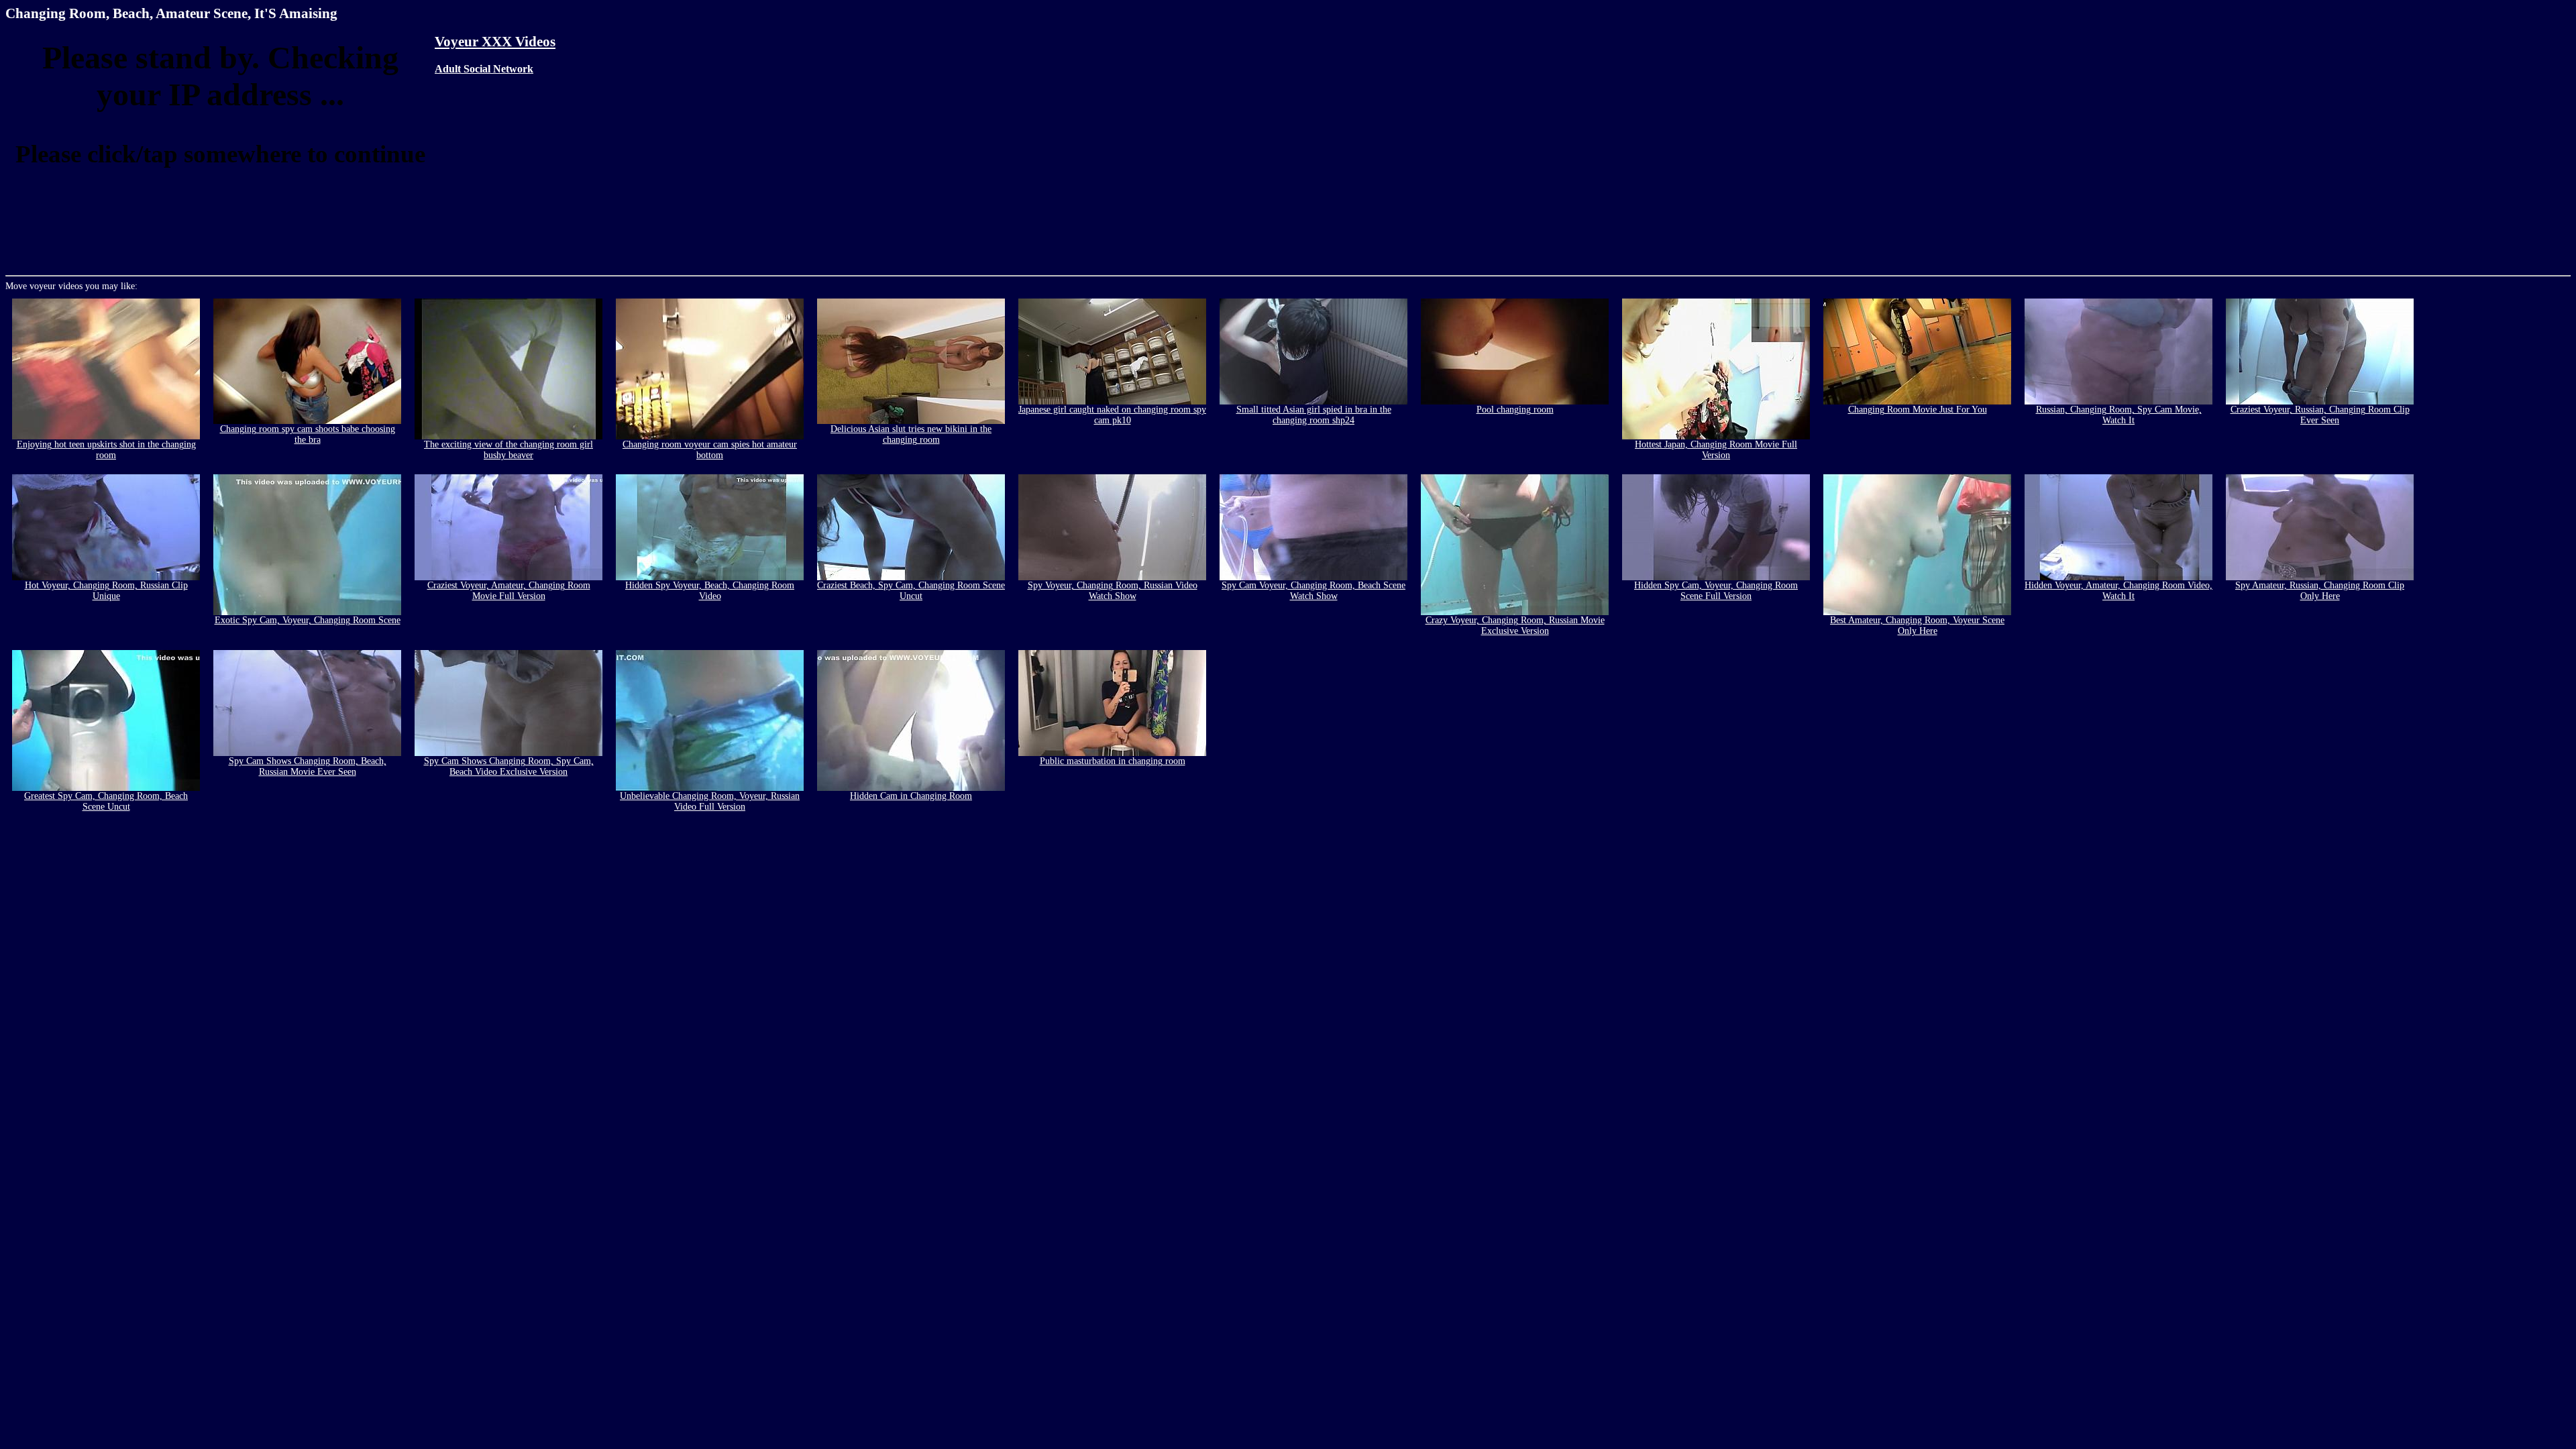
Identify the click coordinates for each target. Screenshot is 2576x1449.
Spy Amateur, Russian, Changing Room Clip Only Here (2320, 591)
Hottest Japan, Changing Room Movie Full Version (1716, 450)
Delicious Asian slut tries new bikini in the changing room (911, 434)
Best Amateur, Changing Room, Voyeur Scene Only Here (1917, 626)
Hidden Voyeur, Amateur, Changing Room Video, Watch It (2118, 591)
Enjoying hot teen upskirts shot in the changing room (106, 450)
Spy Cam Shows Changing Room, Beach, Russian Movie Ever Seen (308, 766)
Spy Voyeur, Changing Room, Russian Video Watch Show (1113, 591)
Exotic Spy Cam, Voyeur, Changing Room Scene (308, 620)
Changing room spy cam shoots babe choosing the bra (308, 434)
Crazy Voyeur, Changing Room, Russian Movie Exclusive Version (1515, 626)
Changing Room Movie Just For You (1918, 410)
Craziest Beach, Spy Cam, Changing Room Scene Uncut (911, 591)
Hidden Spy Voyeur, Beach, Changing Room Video (710, 591)
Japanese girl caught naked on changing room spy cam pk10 (1112, 415)
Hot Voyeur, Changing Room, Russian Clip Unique (106, 591)
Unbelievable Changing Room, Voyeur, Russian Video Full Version (710, 801)
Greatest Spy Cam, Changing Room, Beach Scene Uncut (106, 801)
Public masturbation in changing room (1113, 761)
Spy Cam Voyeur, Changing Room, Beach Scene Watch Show (1313, 591)
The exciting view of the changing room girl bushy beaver (508, 450)
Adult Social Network (484, 69)
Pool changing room (1515, 410)
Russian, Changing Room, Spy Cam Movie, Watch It (2119, 415)
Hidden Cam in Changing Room (911, 796)
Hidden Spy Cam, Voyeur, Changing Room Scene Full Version (1716, 591)
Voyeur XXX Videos (495, 42)
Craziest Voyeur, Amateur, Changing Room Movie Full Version (509, 591)
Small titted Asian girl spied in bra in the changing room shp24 (1314, 415)
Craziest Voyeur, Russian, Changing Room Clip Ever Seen (2320, 415)
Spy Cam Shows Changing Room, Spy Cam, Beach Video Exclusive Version (509, 766)
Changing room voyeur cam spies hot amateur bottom (710, 450)
